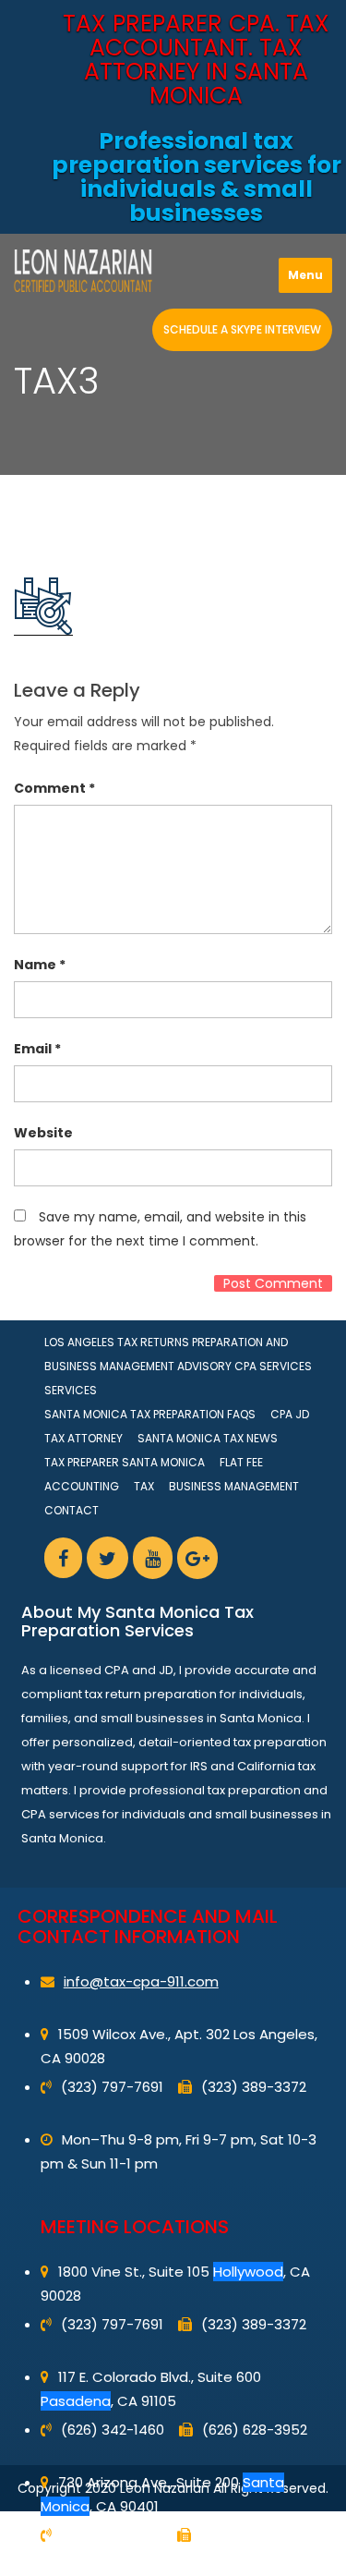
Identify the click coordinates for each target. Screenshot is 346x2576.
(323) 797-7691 (112, 2087)
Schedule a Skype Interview (242, 329)
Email (37, 1049)
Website (43, 1133)
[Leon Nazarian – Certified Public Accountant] (83, 271)
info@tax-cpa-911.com (141, 1981)
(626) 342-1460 (113, 2430)
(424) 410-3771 (112, 2535)
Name (40, 965)
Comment (54, 788)
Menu (305, 275)
